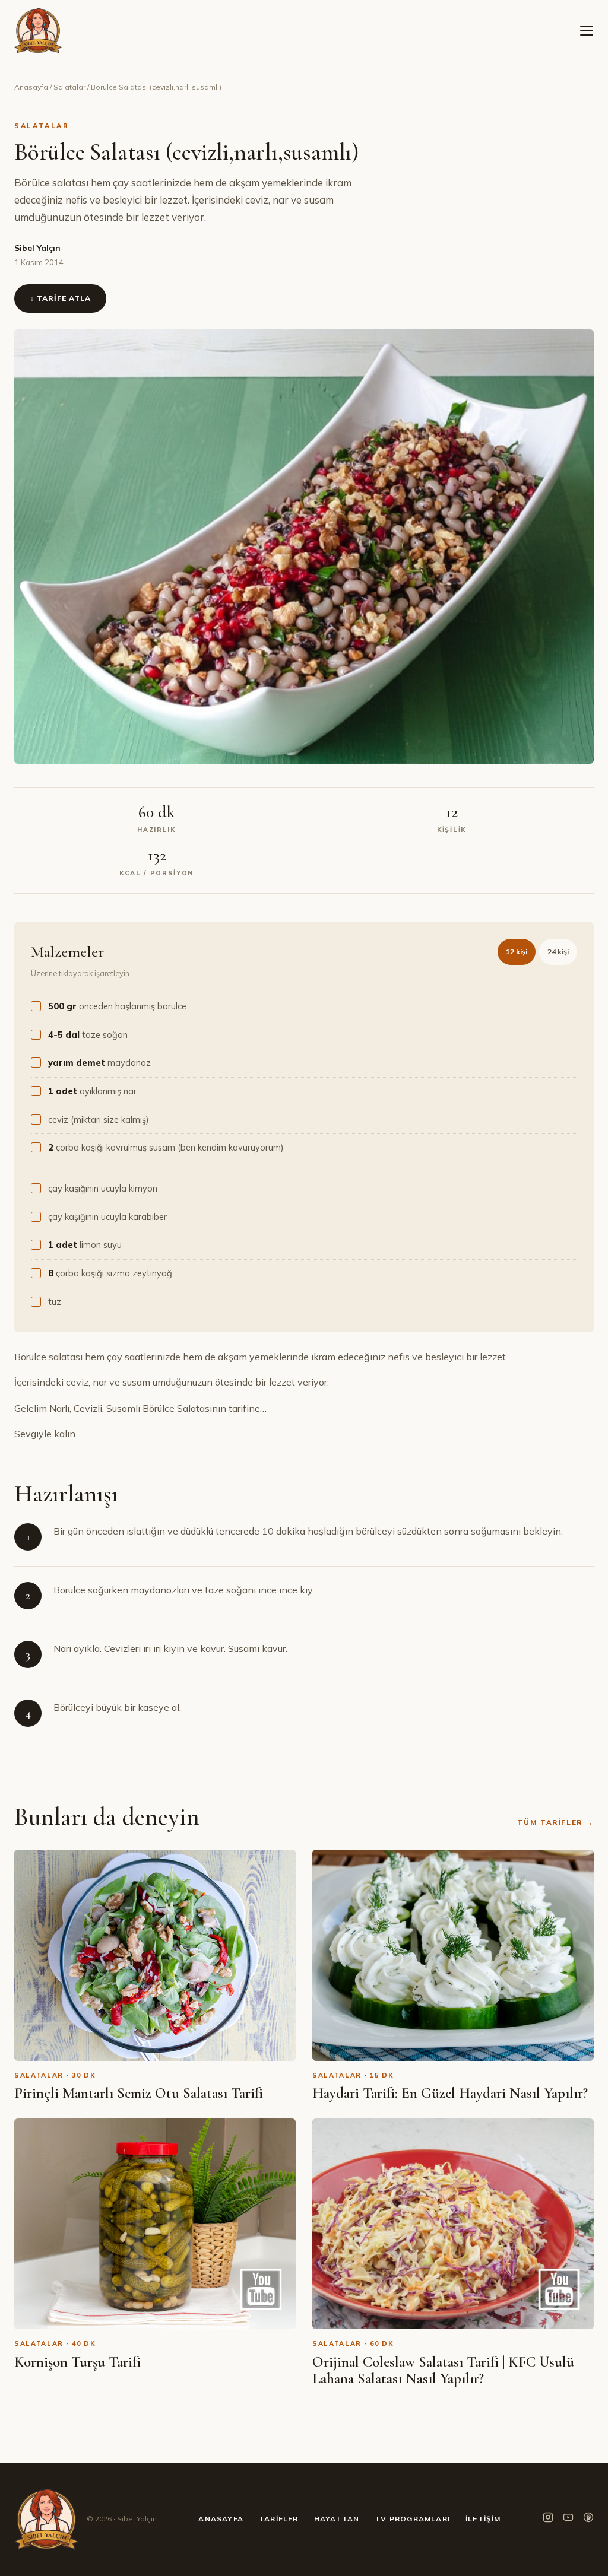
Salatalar (69, 87)
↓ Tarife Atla (60, 298)
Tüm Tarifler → (555, 1822)
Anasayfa (31, 87)
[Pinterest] (588, 2519)
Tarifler (279, 2519)
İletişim (483, 2519)
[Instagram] (548, 2519)
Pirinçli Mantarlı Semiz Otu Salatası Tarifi (139, 2093)
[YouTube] (568, 2519)
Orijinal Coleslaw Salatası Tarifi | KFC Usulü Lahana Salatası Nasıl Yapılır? (443, 2370)
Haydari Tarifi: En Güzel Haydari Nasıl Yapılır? (450, 2093)
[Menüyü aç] (587, 31)
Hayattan (337, 2519)
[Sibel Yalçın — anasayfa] (38, 31)
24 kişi (558, 952)
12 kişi (517, 952)
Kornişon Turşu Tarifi (77, 2362)
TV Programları (412, 2519)
